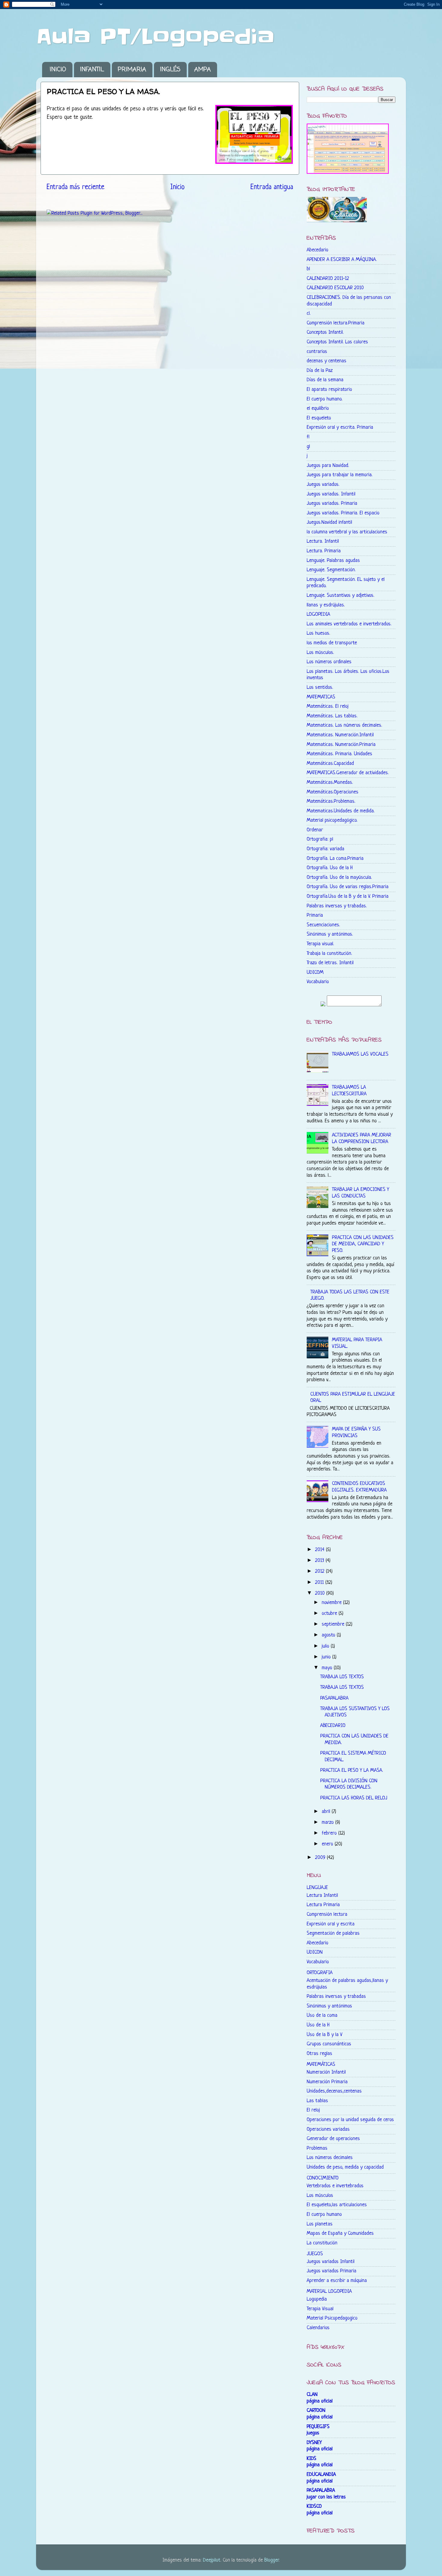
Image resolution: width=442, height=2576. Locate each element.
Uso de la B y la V (325, 2035)
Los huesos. (318, 633)
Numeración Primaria (327, 2082)
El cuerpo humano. (325, 399)
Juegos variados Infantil (331, 2262)
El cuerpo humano (324, 2214)
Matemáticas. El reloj (328, 706)
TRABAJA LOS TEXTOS (342, 1677)
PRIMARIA (132, 70)
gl (308, 447)
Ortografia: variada (325, 849)
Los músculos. (320, 653)
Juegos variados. (323, 485)
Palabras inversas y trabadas (336, 1996)
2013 (320, 1561)
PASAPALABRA (334, 1698)
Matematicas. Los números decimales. (344, 725)
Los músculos (320, 2196)
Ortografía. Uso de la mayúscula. (339, 877)
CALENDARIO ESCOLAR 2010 (335, 288)
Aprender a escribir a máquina (337, 2281)
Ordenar (315, 830)
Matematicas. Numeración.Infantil (340, 735)
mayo (328, 1668)
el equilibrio (318, 408)
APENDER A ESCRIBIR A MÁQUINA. (342, 260)
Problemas (317, 2148)
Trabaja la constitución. (329, 954)
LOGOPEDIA (318, 614)
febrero (330, 1833)
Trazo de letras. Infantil (330, 963)
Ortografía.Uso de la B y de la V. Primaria (348, 896)
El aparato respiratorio (329, 389)
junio (327, 1657)
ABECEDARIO (333, 1726)
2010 (321, 1593)
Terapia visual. (320, 944)
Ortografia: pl (320, 839)
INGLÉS (170, 70)
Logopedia (317, 2299)
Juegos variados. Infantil (331, 494)
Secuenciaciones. (323, 925)
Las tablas (317, 2101)
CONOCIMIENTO (323, 2178)
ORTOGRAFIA (320, 1973)
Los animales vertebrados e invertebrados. (349, 624)
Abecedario (318, 250)
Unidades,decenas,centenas (334, 2091)
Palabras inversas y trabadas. (337, 906)
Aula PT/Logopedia (155, 37)
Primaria (315, 915)
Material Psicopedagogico (332, 2318)
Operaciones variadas (328, 2129)
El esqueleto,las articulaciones (337, 2205)
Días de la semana (325, 380)
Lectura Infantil (322, 1895)
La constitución (322, 2243)
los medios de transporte (332, 643)
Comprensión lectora (327, 1914)
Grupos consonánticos (329, 2044)
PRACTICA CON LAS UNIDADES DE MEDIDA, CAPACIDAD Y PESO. (363, 1244)
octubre (330, 1613)
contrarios (317, 352)
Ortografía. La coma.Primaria (335, 859)
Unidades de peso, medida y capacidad (345, 2167)
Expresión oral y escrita (331, 1924)
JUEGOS (315, 2254)
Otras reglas (319, 2054)
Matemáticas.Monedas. (330, 782)
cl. (309, 313)
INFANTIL (92, 70)
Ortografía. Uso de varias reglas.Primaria (348, 887)
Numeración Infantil (326, 2072)
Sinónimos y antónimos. (330, 934)
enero (328, 1844)
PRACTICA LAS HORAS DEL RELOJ (354, 1798)
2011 (320, 1582)
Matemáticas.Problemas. (331, 801)
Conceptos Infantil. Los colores (337, 342)
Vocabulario (318, 982)
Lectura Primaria (323, 1905)
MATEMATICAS (321, 697)
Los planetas (320, 2224)
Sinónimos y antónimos (329, 2006)
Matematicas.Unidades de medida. (341, 811)
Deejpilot (212, 2560)
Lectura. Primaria (324, 551)
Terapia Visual (320, 2309)
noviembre (332, 1603)
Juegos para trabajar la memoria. (340, 475)
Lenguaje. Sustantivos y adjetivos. (341, 595)
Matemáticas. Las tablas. (332, 716)
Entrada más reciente (75, 187)
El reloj (313, 2110)
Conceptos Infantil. (325, 332)
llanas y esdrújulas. (326, 605)
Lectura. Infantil (323, 541)
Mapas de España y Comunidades (340, 2233)
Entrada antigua (272, 187)
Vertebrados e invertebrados (335, 2186)
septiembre (334, 1624)
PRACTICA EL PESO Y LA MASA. (352, 1770)
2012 (321, 1571)
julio (326, 1646)
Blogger (272, 2560)
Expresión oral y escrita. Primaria (340, 427)
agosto (329, 1635)
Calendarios (318, 2328)
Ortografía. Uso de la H (330, 868)
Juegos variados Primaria (331, 2271)
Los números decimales (330, 2158)
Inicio (177, 187)
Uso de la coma (322, 2015)
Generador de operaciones (333, 2139)
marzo (328, 1822)
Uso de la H (318, 2025)
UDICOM (315, 972)
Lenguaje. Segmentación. (331, 570)
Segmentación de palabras (333, 1933)
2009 (321, 1858)
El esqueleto (319, 418)
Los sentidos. (320, 687)
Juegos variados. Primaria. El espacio (343, 513)
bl (308, 269)
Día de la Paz (320, 371)
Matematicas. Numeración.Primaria (341, 745)
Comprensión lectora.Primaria (336, 323)
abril (327, 1812)
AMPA (203, 70)
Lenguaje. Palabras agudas (333, 561)
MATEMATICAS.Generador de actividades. (348, 773)
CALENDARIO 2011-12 (328, 279)
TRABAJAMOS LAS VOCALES (360, 1054)
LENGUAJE (317, 1888)
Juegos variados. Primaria (332, 503)
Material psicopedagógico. (332, 820)
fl (308, 437)
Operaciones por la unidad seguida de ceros (350, 2120)
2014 (321, 1550)
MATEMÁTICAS (321, 2064)
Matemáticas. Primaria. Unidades (339, 754)
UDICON (315, 1952)
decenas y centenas (327, 361)
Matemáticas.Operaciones (333, 792)
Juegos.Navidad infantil (329, 522)
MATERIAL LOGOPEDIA (329, 2291)
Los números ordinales (329, 662)
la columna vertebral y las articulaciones (347, 532)
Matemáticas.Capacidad (330, 764)
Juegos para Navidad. (328, 466)
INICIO (58, 70)
